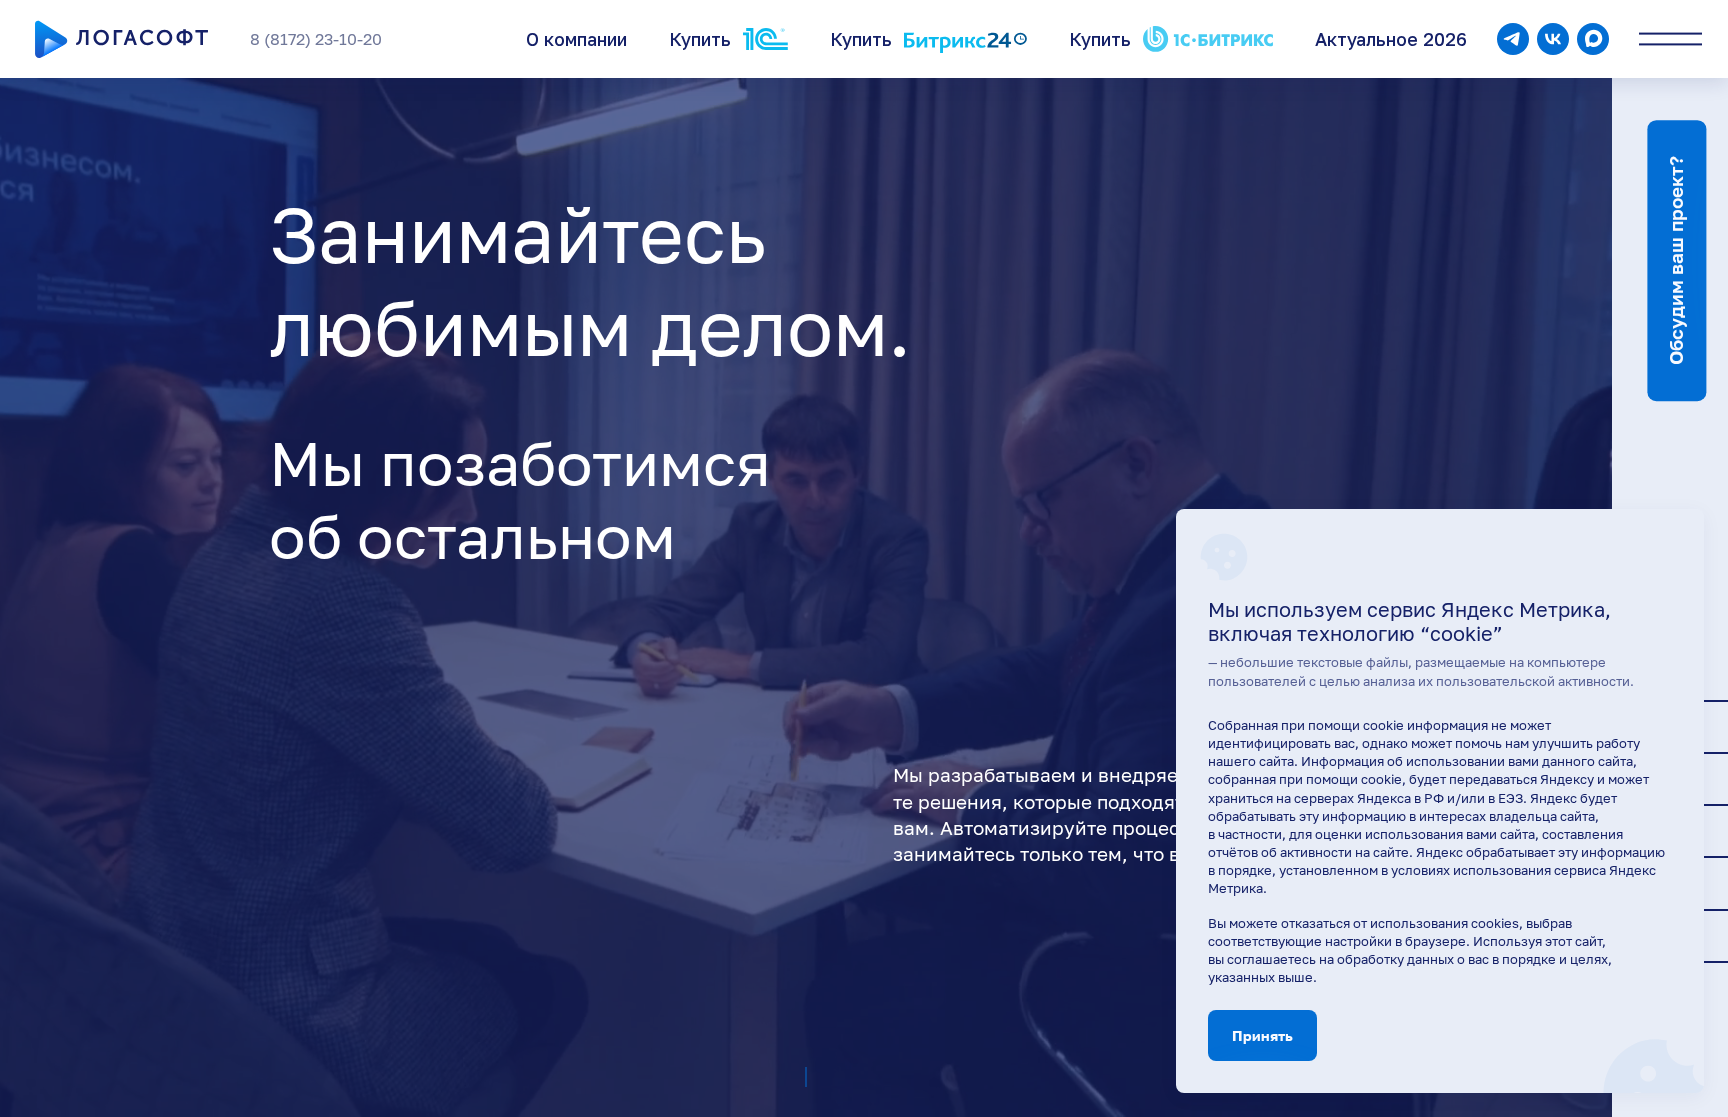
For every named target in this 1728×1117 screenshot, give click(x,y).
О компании (576, 39)
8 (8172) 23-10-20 (316, 39)
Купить (700, 39)
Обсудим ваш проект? (1676, 260)
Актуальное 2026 (1391, 39)
